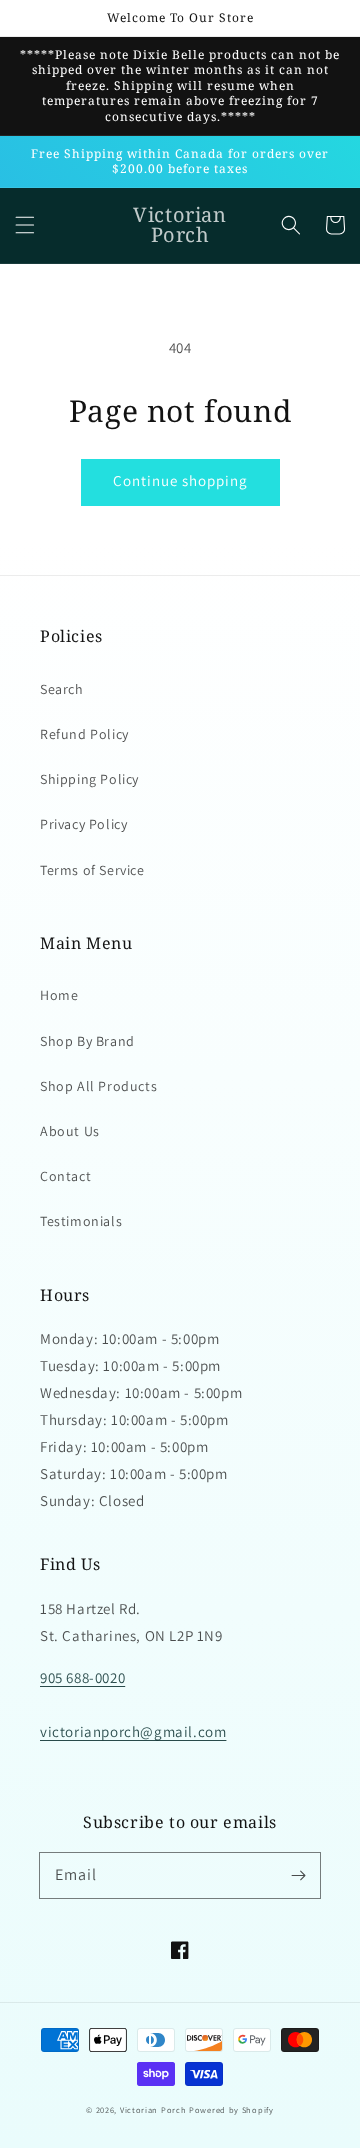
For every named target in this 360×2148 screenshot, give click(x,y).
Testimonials (81, 1221)
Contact (65, 1176)
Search (62, 689)
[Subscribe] (298, 1875)
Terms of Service (92, 870)
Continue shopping (180, 480)
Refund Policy (84, 734)
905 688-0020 (82, 1677)
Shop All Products (98, 1086)
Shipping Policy (89, 779)
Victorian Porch (153, 2109)
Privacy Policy (83, 824)
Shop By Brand (87, 1041)
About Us (70, 1131)
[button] (25, 225)
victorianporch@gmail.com (133, 1731)
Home (59, 995)
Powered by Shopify (231, 2109)
